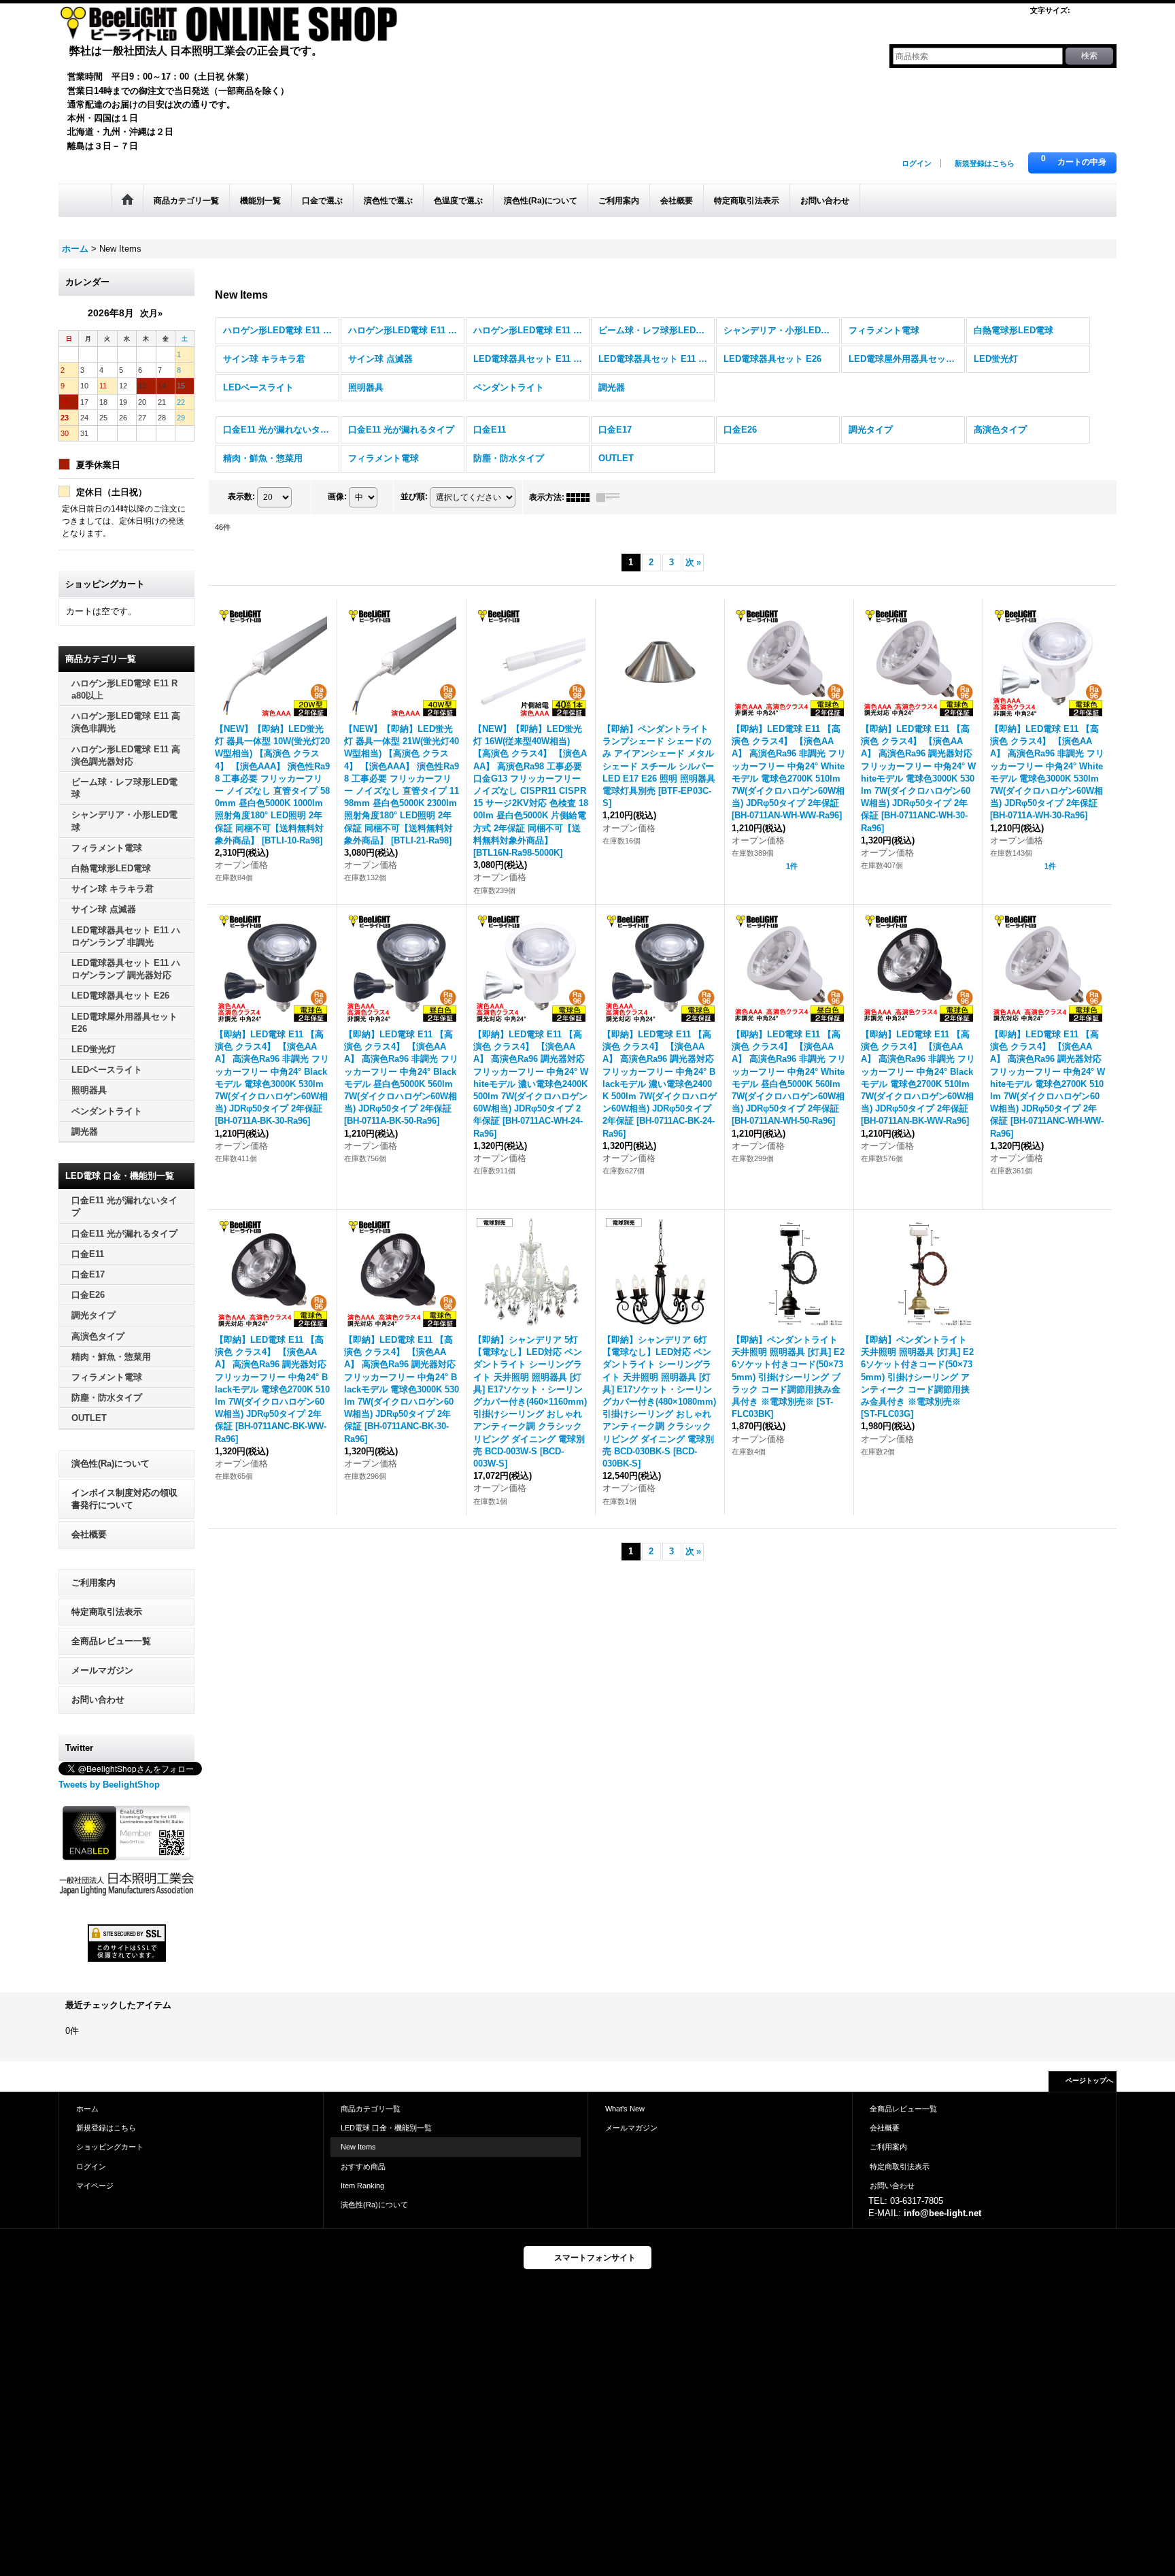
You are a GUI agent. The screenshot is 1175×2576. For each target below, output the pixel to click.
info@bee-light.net (942, 2213)
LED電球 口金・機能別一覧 (386, 2128)
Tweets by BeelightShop (109, 1785)
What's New (625, 2109)
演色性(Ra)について (110, 1463)
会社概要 (89, 1534)
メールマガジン (102, 1670)
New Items (358, 2147)
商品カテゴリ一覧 (371, 2109)
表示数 (241, 497)
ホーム (87, 2109)
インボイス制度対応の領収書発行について (124, 1499)
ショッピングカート (110, 2147)
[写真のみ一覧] (581, 497)
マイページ (95, 2186)
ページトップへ (1089, 2080)
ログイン (917, 163)
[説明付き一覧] (611, 497)
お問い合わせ (98, 1700)
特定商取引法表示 (107, 1612)
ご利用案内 (93, 1583)
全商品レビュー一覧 (111, 1641)
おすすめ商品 (363, 2167)
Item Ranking (362, 2186)
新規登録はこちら (985, 163)
